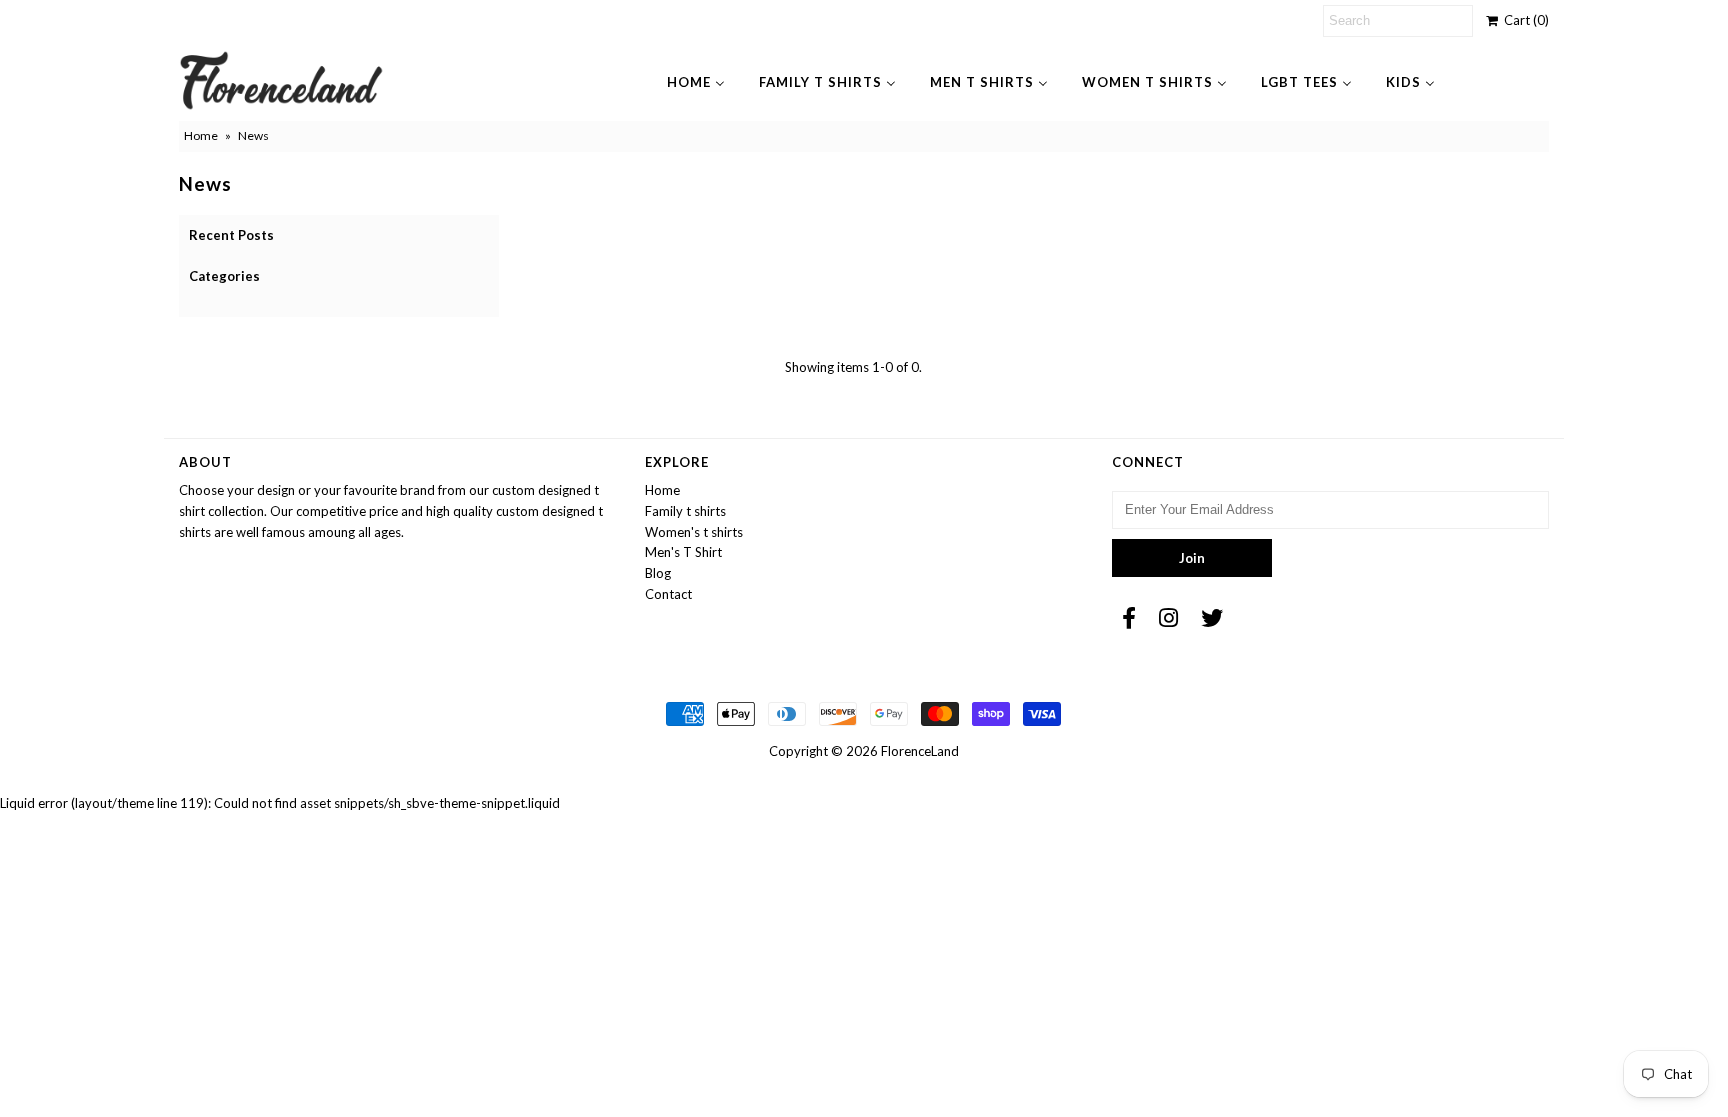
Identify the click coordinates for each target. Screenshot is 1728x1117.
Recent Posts (231, 235)
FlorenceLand (920, 751)
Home (201, 135)
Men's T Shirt (683, 552)
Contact (668, 594)
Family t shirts (685, 511)
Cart (1523, 20)
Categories (224, 276)
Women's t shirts (694, 532)
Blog (658, 573)
